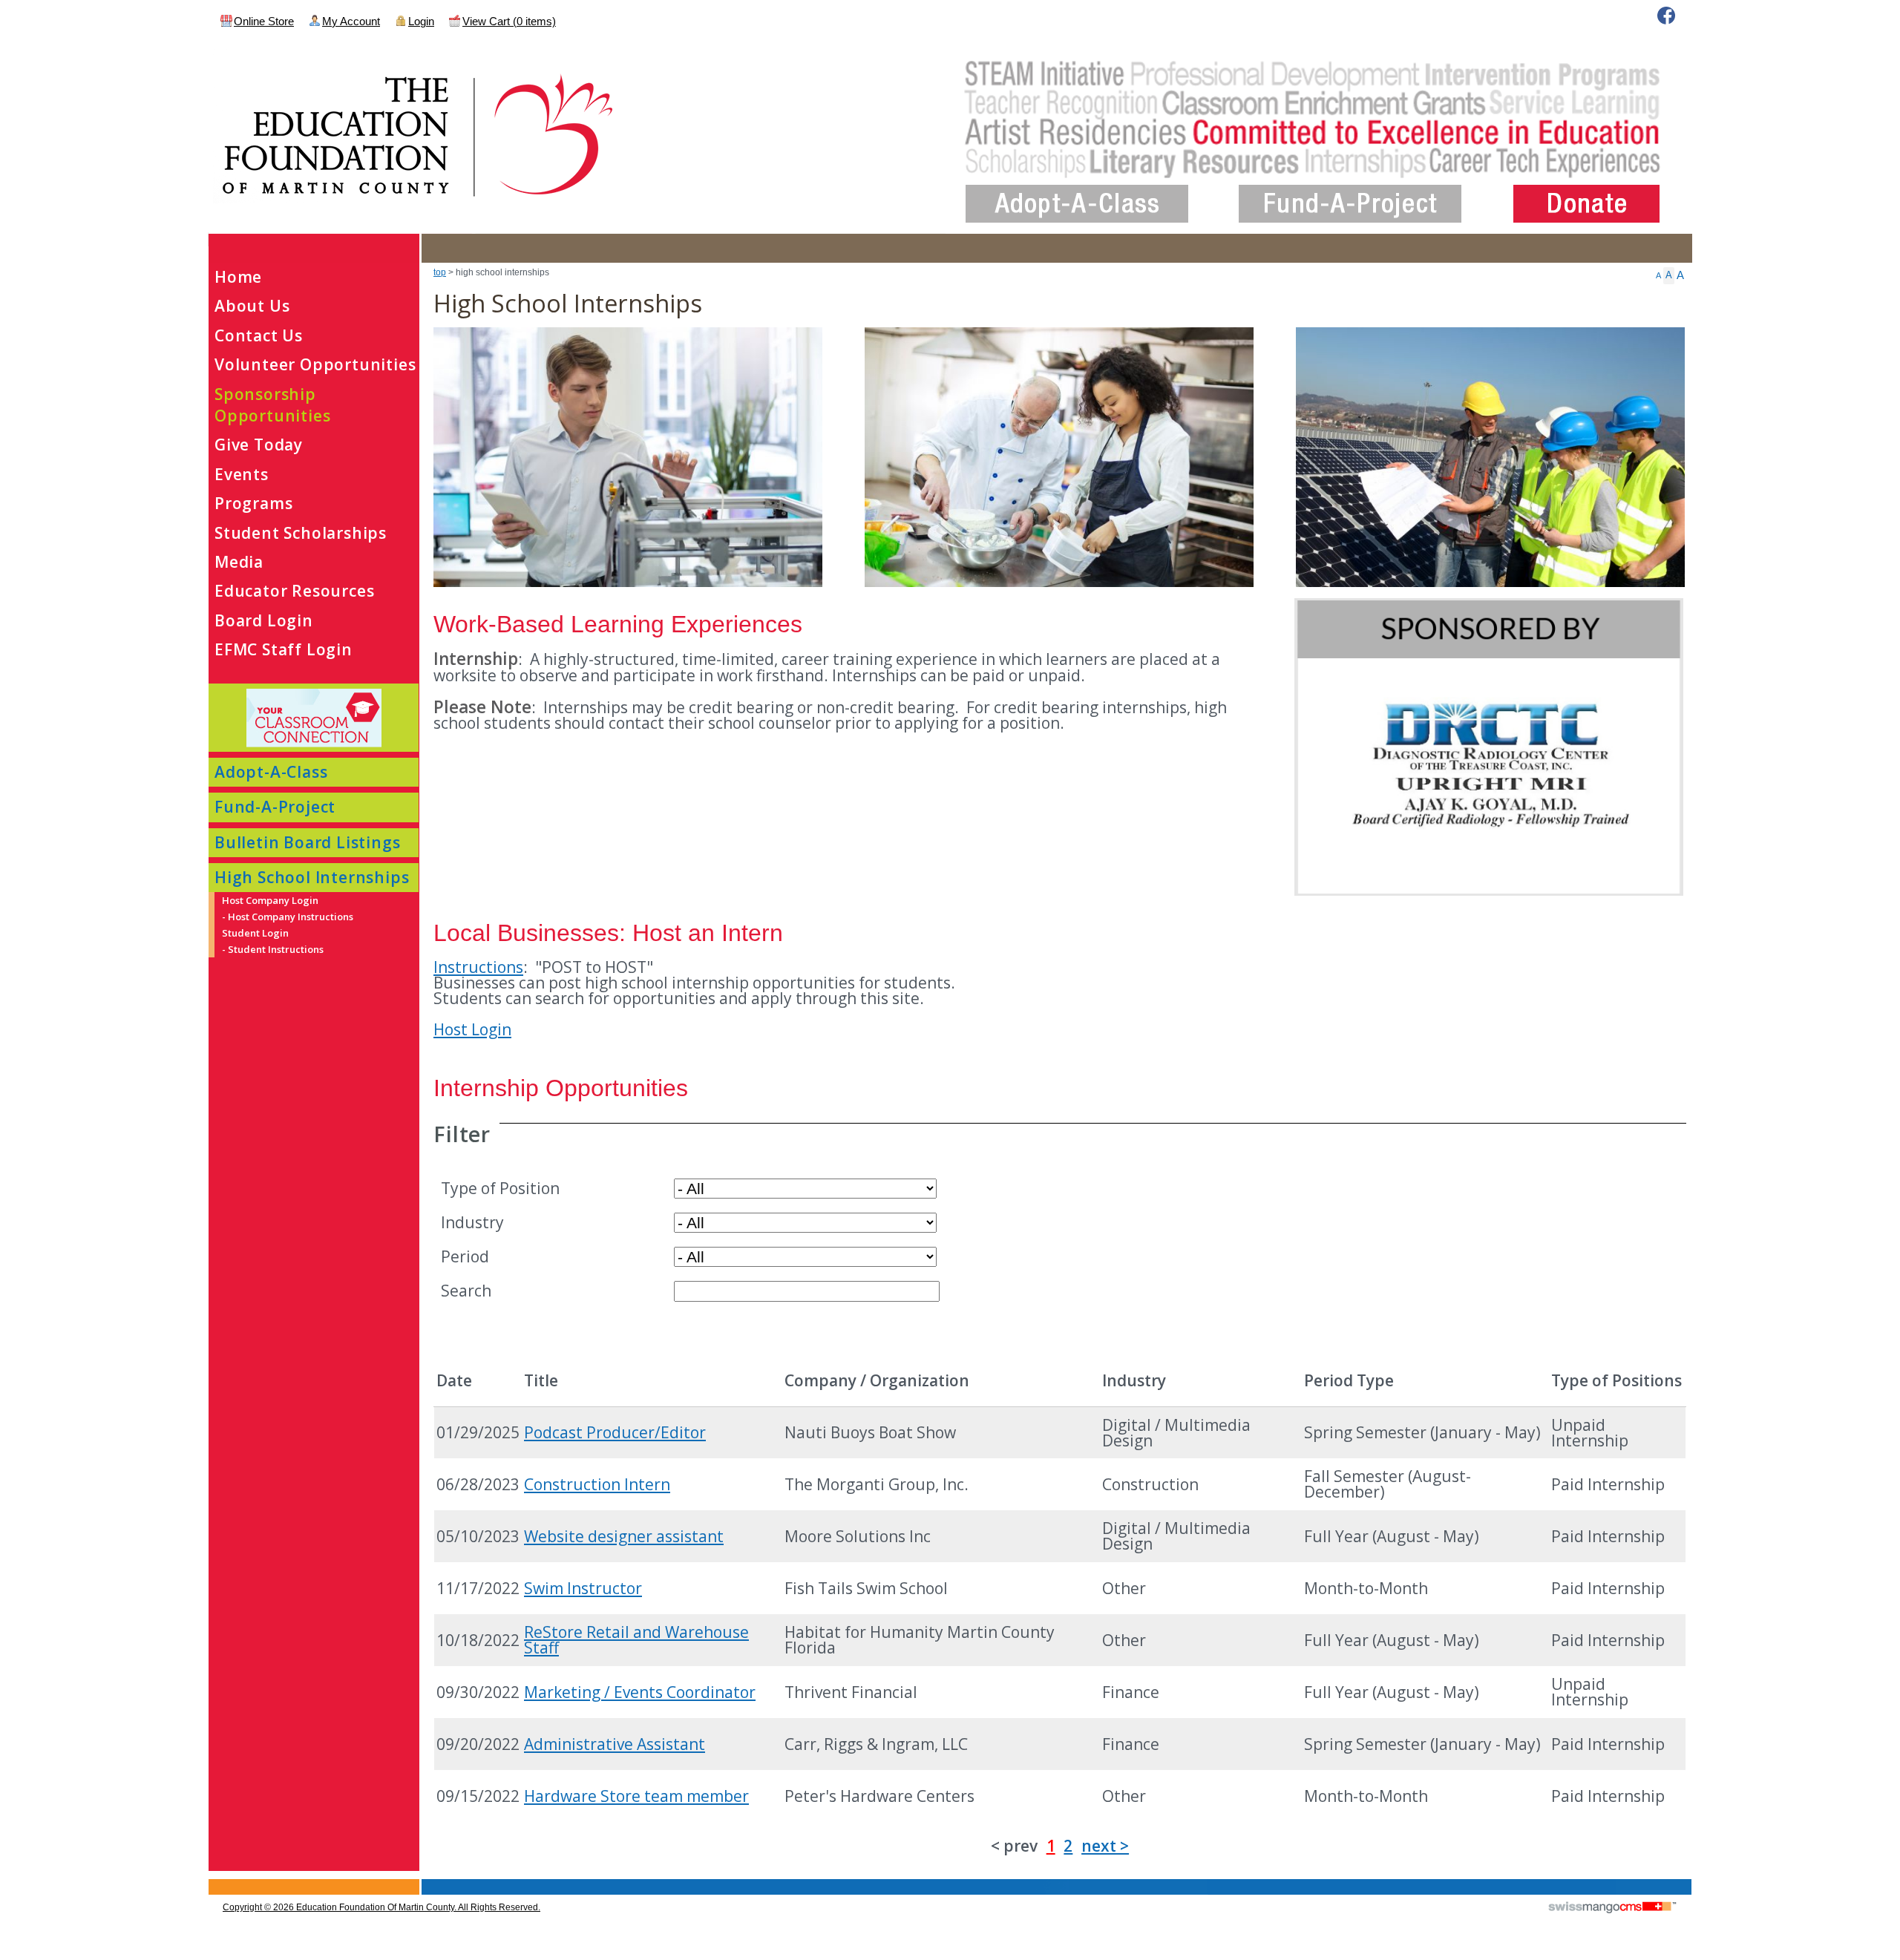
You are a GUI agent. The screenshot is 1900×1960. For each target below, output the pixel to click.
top (440, 272)
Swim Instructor (583, 1588)
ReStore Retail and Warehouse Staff (636, 1640)
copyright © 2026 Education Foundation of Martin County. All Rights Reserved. (381, 1907)
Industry (472, 1222)
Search (466, 1290)
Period (465, 1256)
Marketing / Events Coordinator (640, 1692)
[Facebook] (1666, 16)
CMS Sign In (217, 1880)
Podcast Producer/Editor (615, 1432)
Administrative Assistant (615, 1744)
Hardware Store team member (636, 1796)
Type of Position (500, 1187)
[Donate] (1586, 192)
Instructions (478, 967)
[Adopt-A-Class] (1077, 192)
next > (1105, 1846)
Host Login (472, 1029)
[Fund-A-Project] (1350, 192)
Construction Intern (597, 1484)
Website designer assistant (624, 1536)
